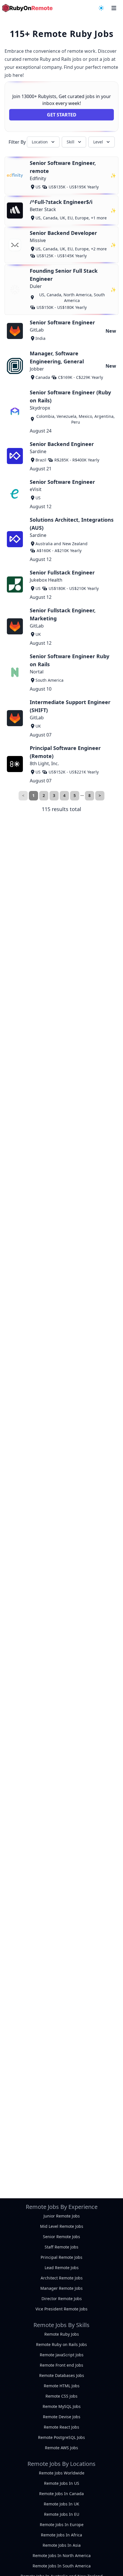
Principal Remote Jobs (61, 2257)
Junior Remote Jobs (62, 2216)
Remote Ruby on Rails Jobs (61, 2344)
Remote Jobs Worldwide (62, 2473)
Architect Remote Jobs (62, 2278)
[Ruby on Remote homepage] (27, 8)
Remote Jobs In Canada (61, 2494)
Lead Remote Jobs (62, 2268)
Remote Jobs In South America (62, 2566)
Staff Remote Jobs (61, 2247)
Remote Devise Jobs (62, 2417)
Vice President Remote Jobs (61, 2309)
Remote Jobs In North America (62, 2555)
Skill (71, 142)
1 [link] (33, 795)
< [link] (23, 795)
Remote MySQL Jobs (62, 2406)
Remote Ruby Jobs (62, 2334)
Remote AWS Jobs (61, 2448)
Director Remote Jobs (62, 2299)
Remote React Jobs (61, 2427)
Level (98, 142)
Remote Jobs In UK (61, 2504)
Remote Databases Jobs (62, 2375)
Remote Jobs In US (62, 2483)
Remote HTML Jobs (62, 2386)
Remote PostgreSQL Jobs (61, 2437)
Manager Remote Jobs (61, 2288)
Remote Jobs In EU (62, 2514)
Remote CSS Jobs (61, 2396)
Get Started (62, 115)
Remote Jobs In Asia (62, 2545)
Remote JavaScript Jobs (62, 2355)
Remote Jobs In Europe (62, 2525)
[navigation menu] (101, 8)
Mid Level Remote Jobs (62, 2226)
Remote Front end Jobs (61, 2365)
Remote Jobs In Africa (61, 2535)
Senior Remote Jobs (61, 2237)
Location (40, 142)
